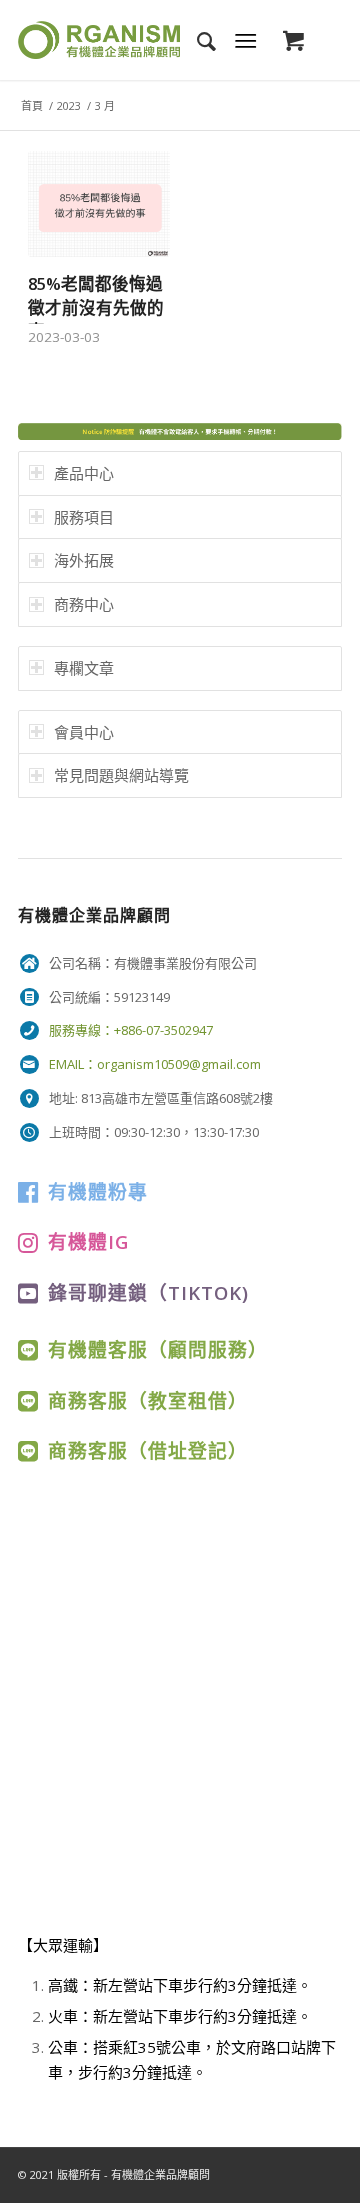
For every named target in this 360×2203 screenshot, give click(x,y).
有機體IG (88, 1241)
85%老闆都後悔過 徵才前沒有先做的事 (96, 306)
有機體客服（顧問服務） (158, 1349)
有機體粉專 (98, 1191)
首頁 (32, 105)
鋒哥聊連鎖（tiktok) (148, 1292)
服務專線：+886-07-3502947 (131, 1030)
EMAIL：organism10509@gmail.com (155, 1064)
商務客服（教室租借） (148, 1400)
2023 (69, 105)
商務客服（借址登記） (148, 1450)
